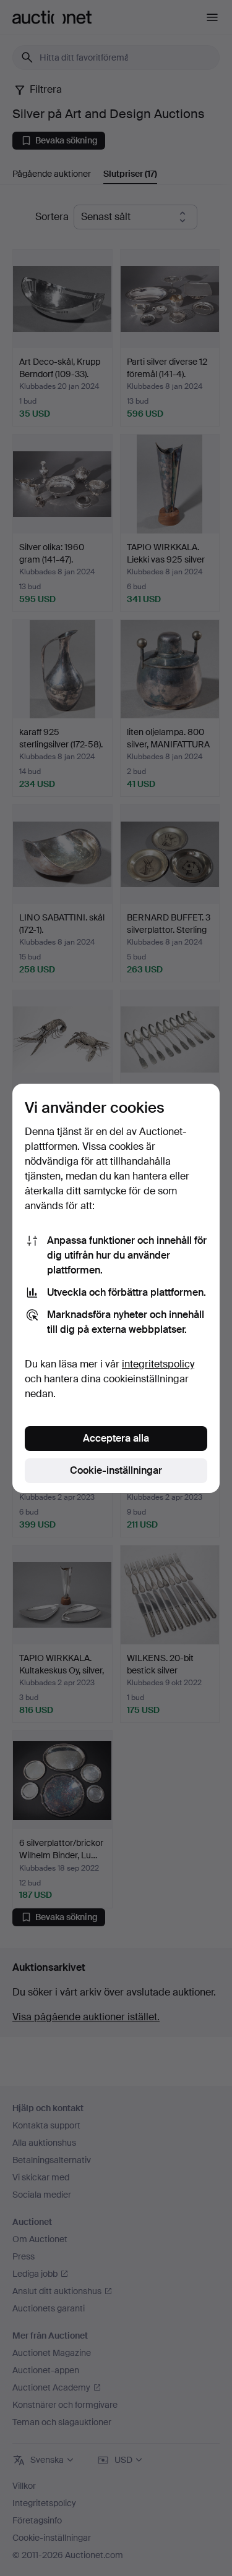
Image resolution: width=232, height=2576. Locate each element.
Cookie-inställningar (116, 1470)
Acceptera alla (116, 1438)
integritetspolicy (158, 1364)
